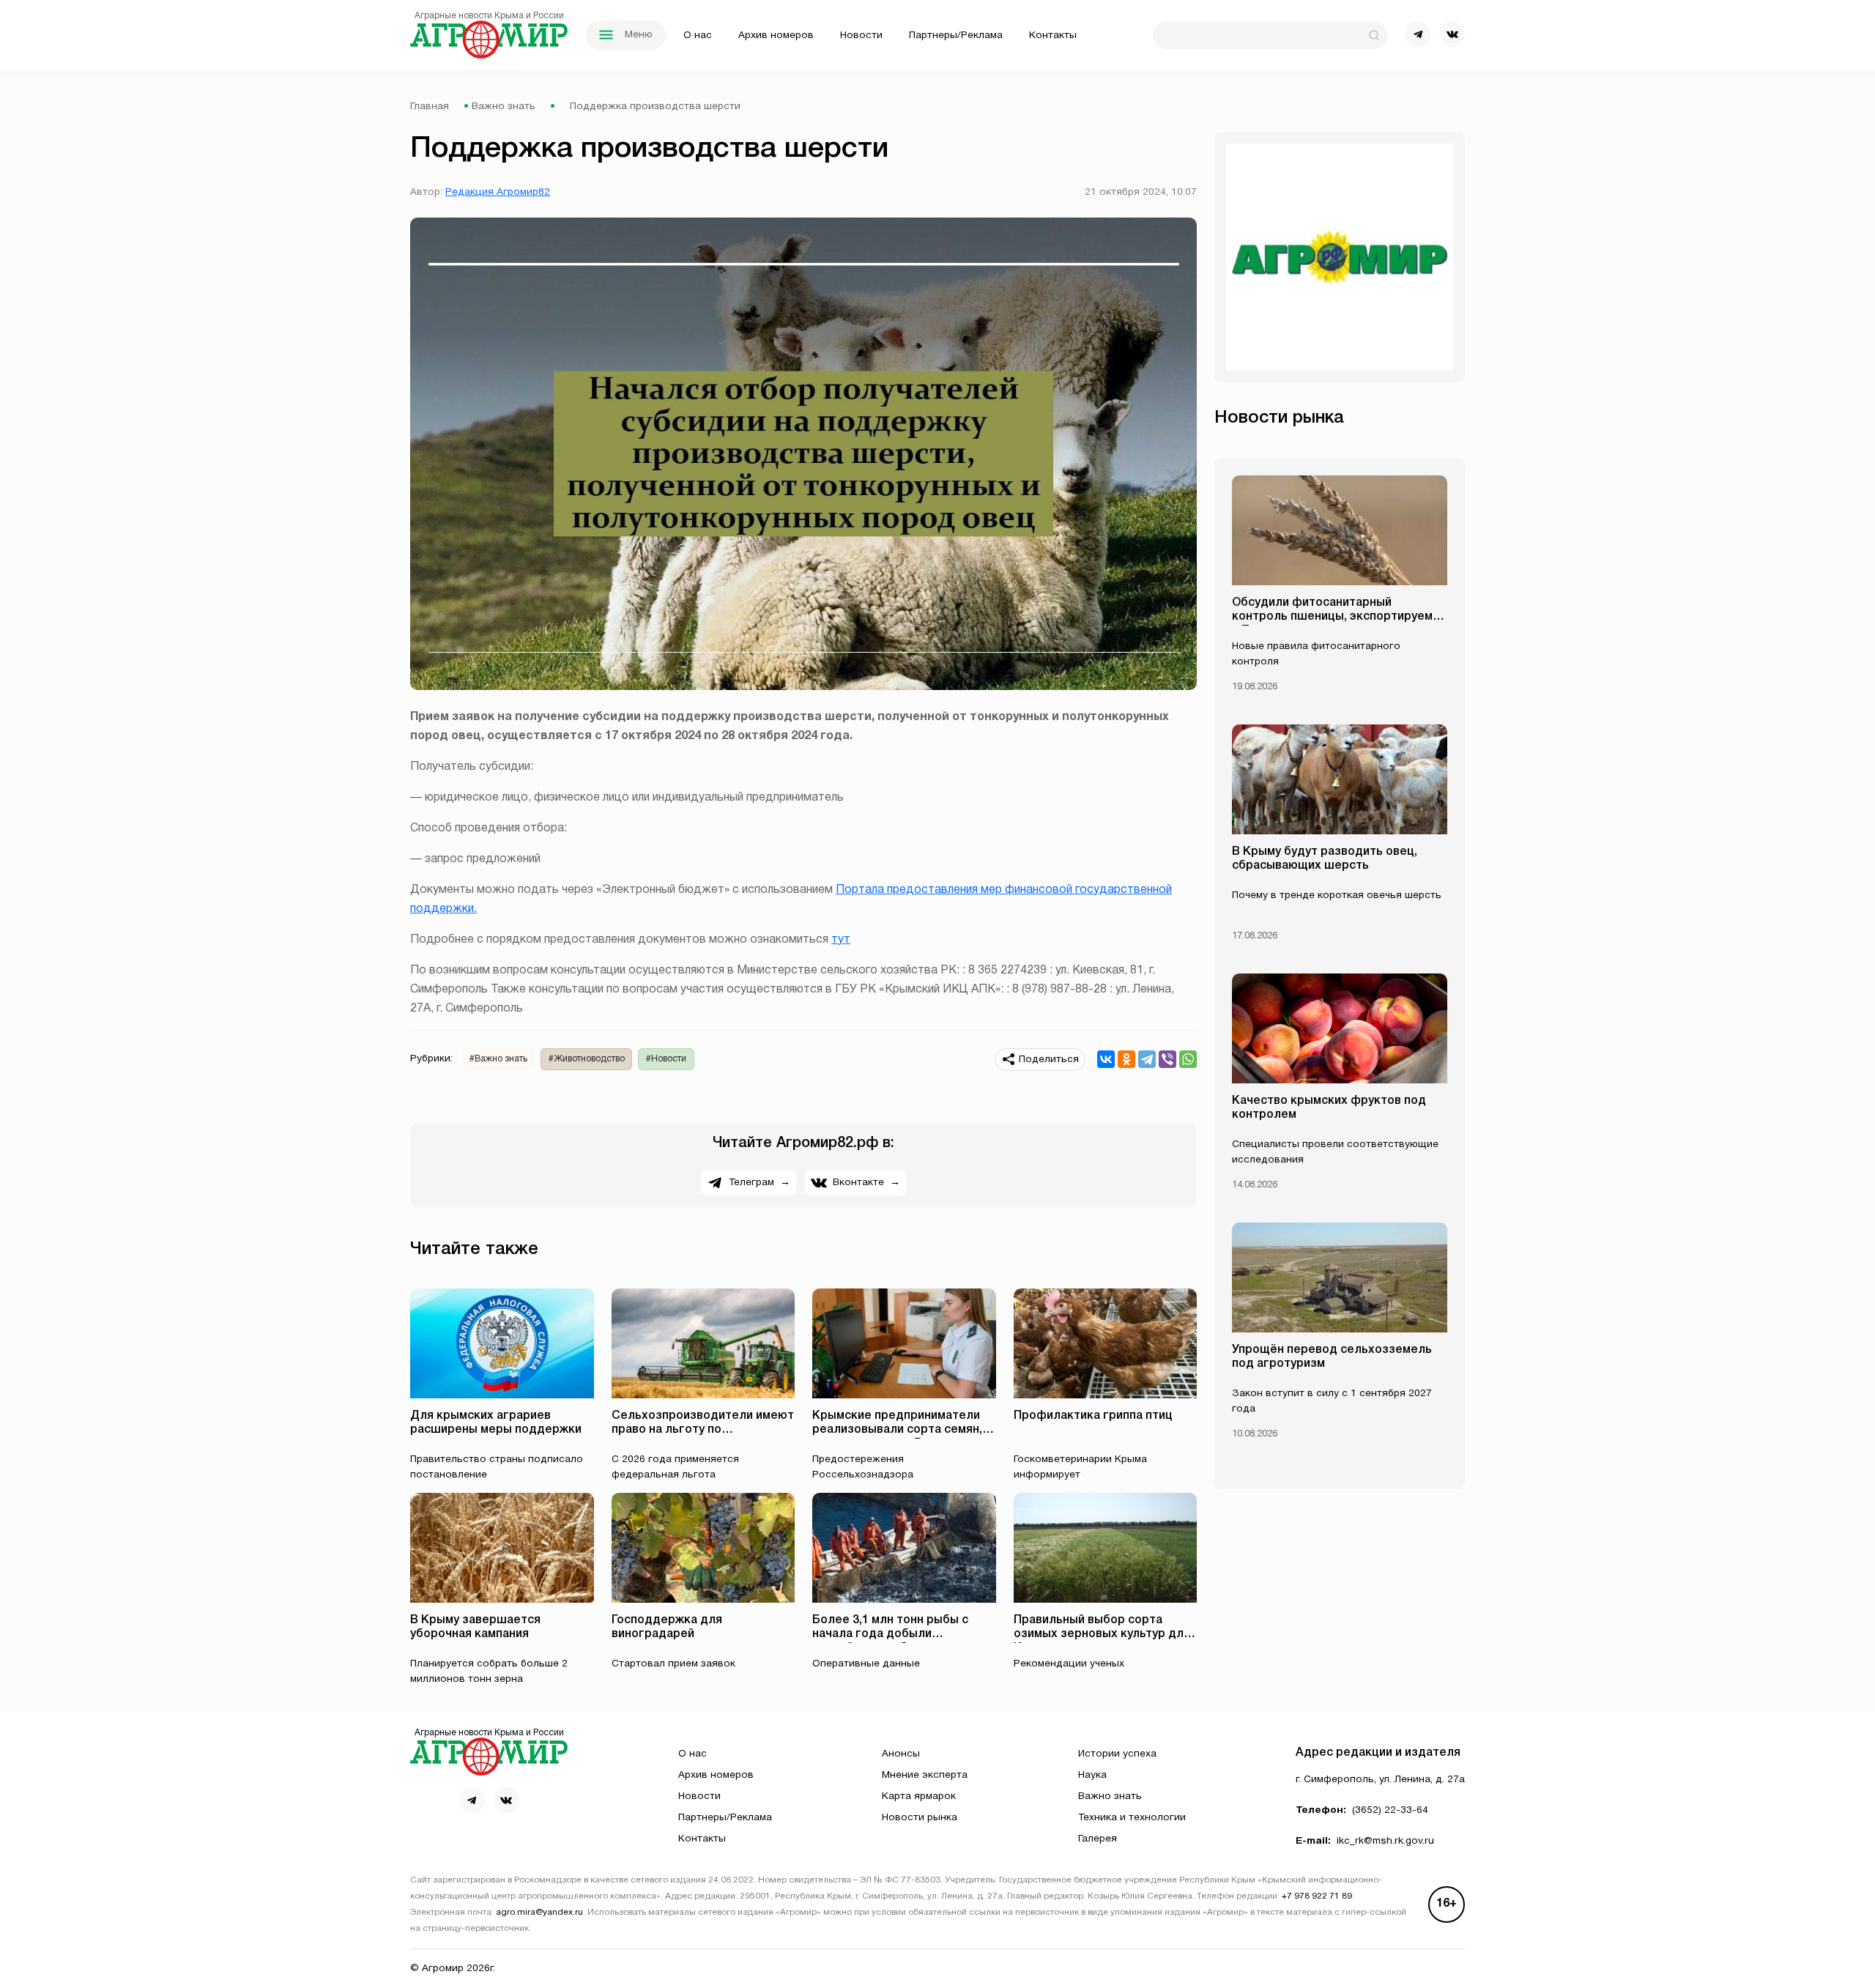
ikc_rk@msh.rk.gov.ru (1385, 1841)
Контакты (1053, 36)
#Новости (666, 1059)
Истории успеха (1117, 1754)
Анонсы (901, 1754)
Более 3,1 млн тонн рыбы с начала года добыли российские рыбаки (890, 1634)
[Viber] (1167, 1059)
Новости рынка (920, 1818)
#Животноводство (587, 1059)
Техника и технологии (1132, 1818)
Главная (430, 107)
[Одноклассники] (1126, 1059)
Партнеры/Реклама (956, 36)
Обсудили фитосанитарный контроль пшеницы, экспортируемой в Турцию (1339, 617)
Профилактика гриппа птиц (1093, 1416)
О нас (698, 36)
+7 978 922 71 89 (1317, 1896)
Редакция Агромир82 (498, 192)
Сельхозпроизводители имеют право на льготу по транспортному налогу (703, 1430)
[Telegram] (1147, 1059)
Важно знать (504, 107)
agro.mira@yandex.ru (539, 1913)
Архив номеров (776, 36)
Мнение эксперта (925, 1775)
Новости (861, 36)
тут (841, 940)
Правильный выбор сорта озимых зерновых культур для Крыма (1102, 1634)
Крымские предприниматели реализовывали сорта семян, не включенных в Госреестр (897, 1430)
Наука (1092, 1775)
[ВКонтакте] (1106, 1059)
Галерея (1098, 1839)
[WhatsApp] (1188, 1059)
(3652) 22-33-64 (1390, 1810)
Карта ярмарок (919, 1796)
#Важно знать (498, 1059)
